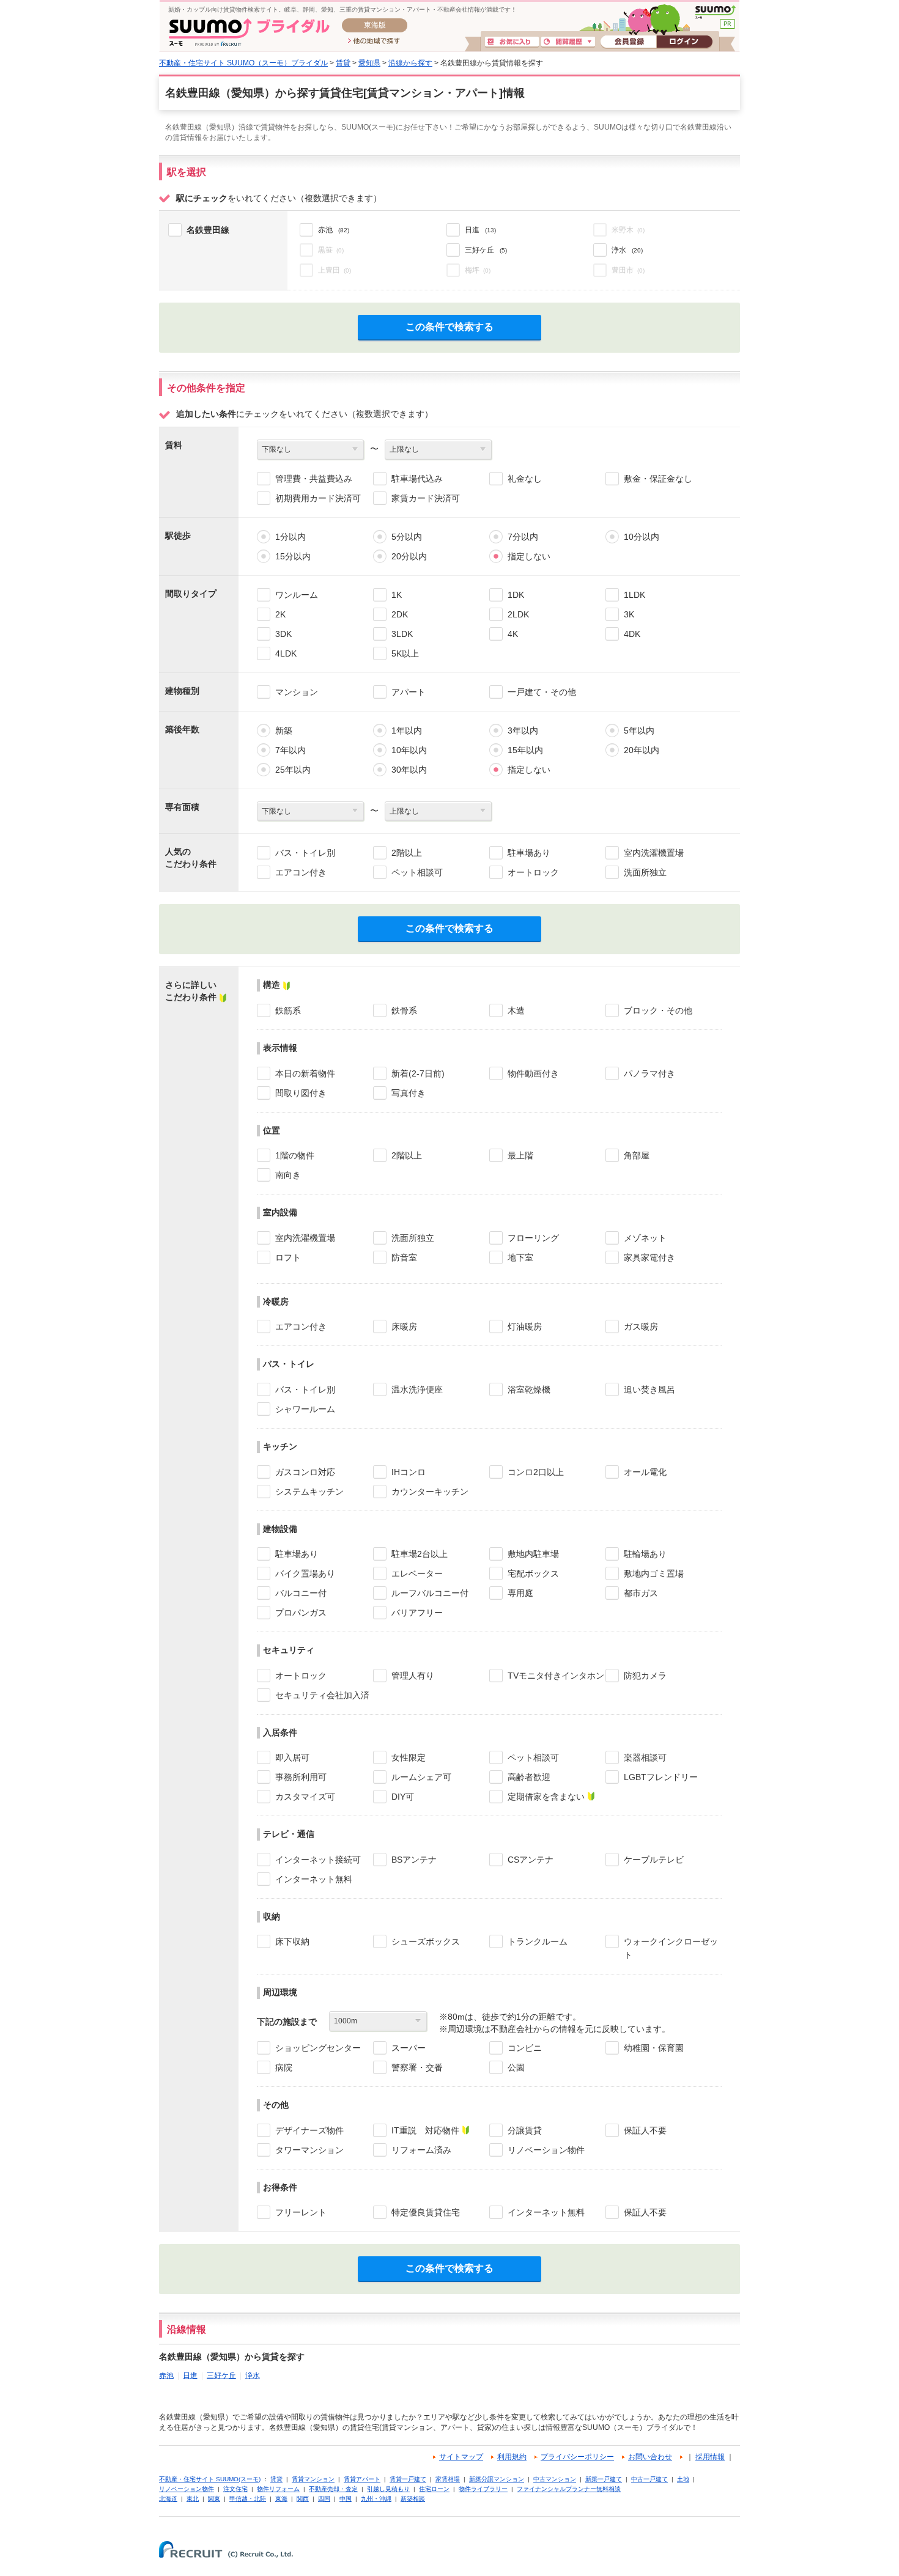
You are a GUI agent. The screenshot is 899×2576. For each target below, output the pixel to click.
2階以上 (407, 853)
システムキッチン (309, 1492)
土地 (683, 2479)
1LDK (634, 595)
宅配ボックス (533, 1573)
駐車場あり (529, 853)
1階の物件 (295, 1155)
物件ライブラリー (483, 2489)
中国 (346, 2499)
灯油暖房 (525, 1327)
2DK (400, 614)
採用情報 (710, 2457)
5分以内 (407, 537)
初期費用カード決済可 (318, 498)
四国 (324, 2499)
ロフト (288, 1257)
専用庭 (520, 1593)
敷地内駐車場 (533, 1554)
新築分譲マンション (497, 2479)
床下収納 (292, 1941)
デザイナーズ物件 (309, 2130)
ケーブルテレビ (654, 1860)
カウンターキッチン (430, 1492)
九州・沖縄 (376, 2499)
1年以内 (407, 730)
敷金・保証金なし (658, 479)
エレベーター (417, 1573)
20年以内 (642, 750)
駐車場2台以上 (420, 1554)
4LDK (286, 653)
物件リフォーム (278, 2489)
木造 (516, 1010)
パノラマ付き (649, 1073)
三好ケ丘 (221, 2375)
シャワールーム (305, 1409)
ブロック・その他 (658, 1010)
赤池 (166, 2375)
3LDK (402, 634)
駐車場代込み (417, 479)
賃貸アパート (362, 2479)
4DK (632, 634)
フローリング (533, 1238)
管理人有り (413, 1676)
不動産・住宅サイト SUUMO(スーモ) (210, 2479)
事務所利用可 (301, 1777)
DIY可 (403, 1797)
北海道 (168, 2499)
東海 (281, 2499)
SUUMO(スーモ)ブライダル (249, 32)
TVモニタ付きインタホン (556, 1676)
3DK (283, 634)
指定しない (529, 556)
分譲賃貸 (525, 2130)
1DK (516, 595)
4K (513, 634)
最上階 (520, 1155)
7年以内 (290, 750)
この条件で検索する (449, 327)
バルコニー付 (301, 1593)
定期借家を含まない (546, 1797)
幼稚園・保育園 (654, 2048)
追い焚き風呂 (649, 1389)
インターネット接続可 (318, 1860)
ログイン (684, 42)
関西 (303, 2499)
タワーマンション (309, 2150)
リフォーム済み (421, 2150)
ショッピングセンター (318, 2048)
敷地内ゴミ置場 (654, 1573)
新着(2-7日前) (418, 1073)
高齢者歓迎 (529, 1777)
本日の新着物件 (305, 1073)
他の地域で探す (374, 42)
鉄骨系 (404, 1010)
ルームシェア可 (421, 1777)
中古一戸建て (649, 2479)
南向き (288, 1175)
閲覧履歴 (568, 42)
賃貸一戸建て (408, 2479)
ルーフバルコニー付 (430, 1593)
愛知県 (369, 63)
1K (397, 595)
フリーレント (301, 2212)
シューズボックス (426, 1941)
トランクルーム (538, 1941)
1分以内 (290, 537)
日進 (190, 2375)
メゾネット (645, 1238)
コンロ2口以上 (536, 1472)
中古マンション (555, 2479)
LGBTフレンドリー (661, 1777)
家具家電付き (649, 1257)
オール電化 (645, 1472)
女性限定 (409, 1757)
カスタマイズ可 (305, 1797)
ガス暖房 (641, 1327)
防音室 (404, 1257)
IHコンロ (409, 1472)
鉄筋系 (288, 1010)
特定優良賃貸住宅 (426, 2212)
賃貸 (343, 63)
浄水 (253, 2375)
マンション (297, 692)
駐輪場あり (645, 1554)
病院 (284, 2067)
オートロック (533, 872)
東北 (193, 2499)
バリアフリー (417, 1613)
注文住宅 (235, 2489)
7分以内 (523, 537)
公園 (516, 2067)
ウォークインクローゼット (671, 1948)
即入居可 (292, 1757)
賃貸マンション (313, 2479)
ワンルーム (297, 595)
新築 (284, 730)
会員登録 (628, 42)
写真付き (409, 1093)
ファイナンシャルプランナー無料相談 (569, 2489)
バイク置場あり (305, 1573)
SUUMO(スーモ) (715, 12)
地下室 (520, 1257)
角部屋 (637, 1155)
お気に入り (512, 42)
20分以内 (409, 556)
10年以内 (409, 750)
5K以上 (405, 653)
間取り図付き (301, 1093)
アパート (409, 692)
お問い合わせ (650, 2457)
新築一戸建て (604, 2479)
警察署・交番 (417, 2067)
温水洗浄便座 (417, 1389)
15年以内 (525, 750)
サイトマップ (461, 2457)
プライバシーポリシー (577, 2457)
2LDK (518, 614)
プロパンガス (301, 1613)
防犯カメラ (645, 1676)
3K (629, 614)
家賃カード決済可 (426, 498)
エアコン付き (301, 872)
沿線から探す (410, 63)
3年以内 (523, 730)
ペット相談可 (417, 872)
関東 (214, 2499)
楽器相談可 (645, 1757)
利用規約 (512, 2457)
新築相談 (413, 2499)
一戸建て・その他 (542, 692)
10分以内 (642, 537)
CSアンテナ (531, 1860)
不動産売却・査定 (333, 2489)
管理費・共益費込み (314, 479)
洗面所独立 (645, 872)
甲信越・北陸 (248, 2499)
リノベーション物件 (546, 2150)
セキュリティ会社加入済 (322, 1695)
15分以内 (293, 556)
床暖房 (404, 1327)
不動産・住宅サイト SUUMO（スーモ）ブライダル (243, 63)
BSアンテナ (414, 1860)
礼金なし (525, 479)
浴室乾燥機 (529, 1389)
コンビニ (525, 2048)
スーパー (409, 2048)
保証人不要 (645, 2130)
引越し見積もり (388, 2489)
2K (280, 614)
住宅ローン (434, 2489)
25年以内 (293, 770)
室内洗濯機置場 (654, 853)
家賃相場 (448, 2479)
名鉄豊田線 (208, 230)
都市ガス (641, 1593)
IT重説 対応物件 (425, 2130)
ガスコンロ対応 (305, 1472)
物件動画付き (533, 1073)
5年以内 (639, 730)
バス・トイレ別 (305, 853)
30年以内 (409, 770)
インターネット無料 (314, 1879)
